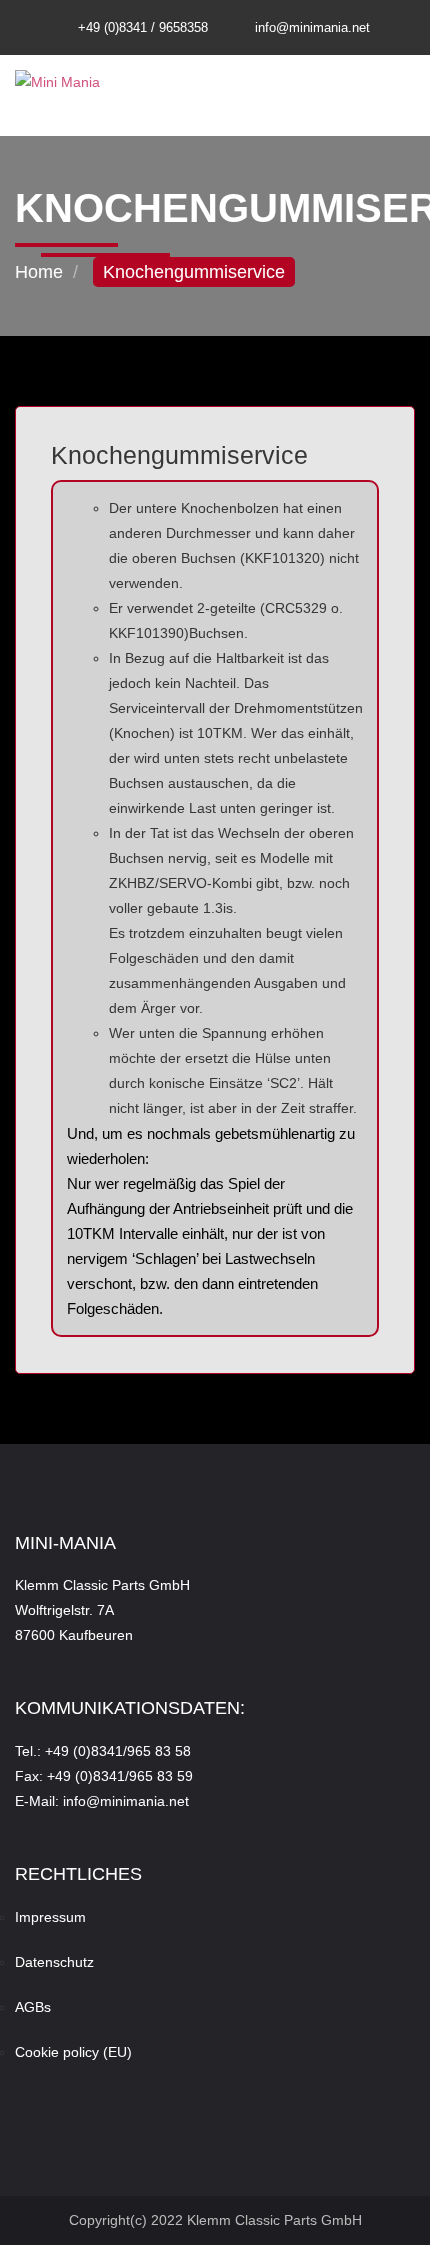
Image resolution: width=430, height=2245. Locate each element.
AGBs (33, 2007)
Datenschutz (54, 1962)
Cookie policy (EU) (73, 2052)
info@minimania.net (312, 27)
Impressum (50, 1917)
